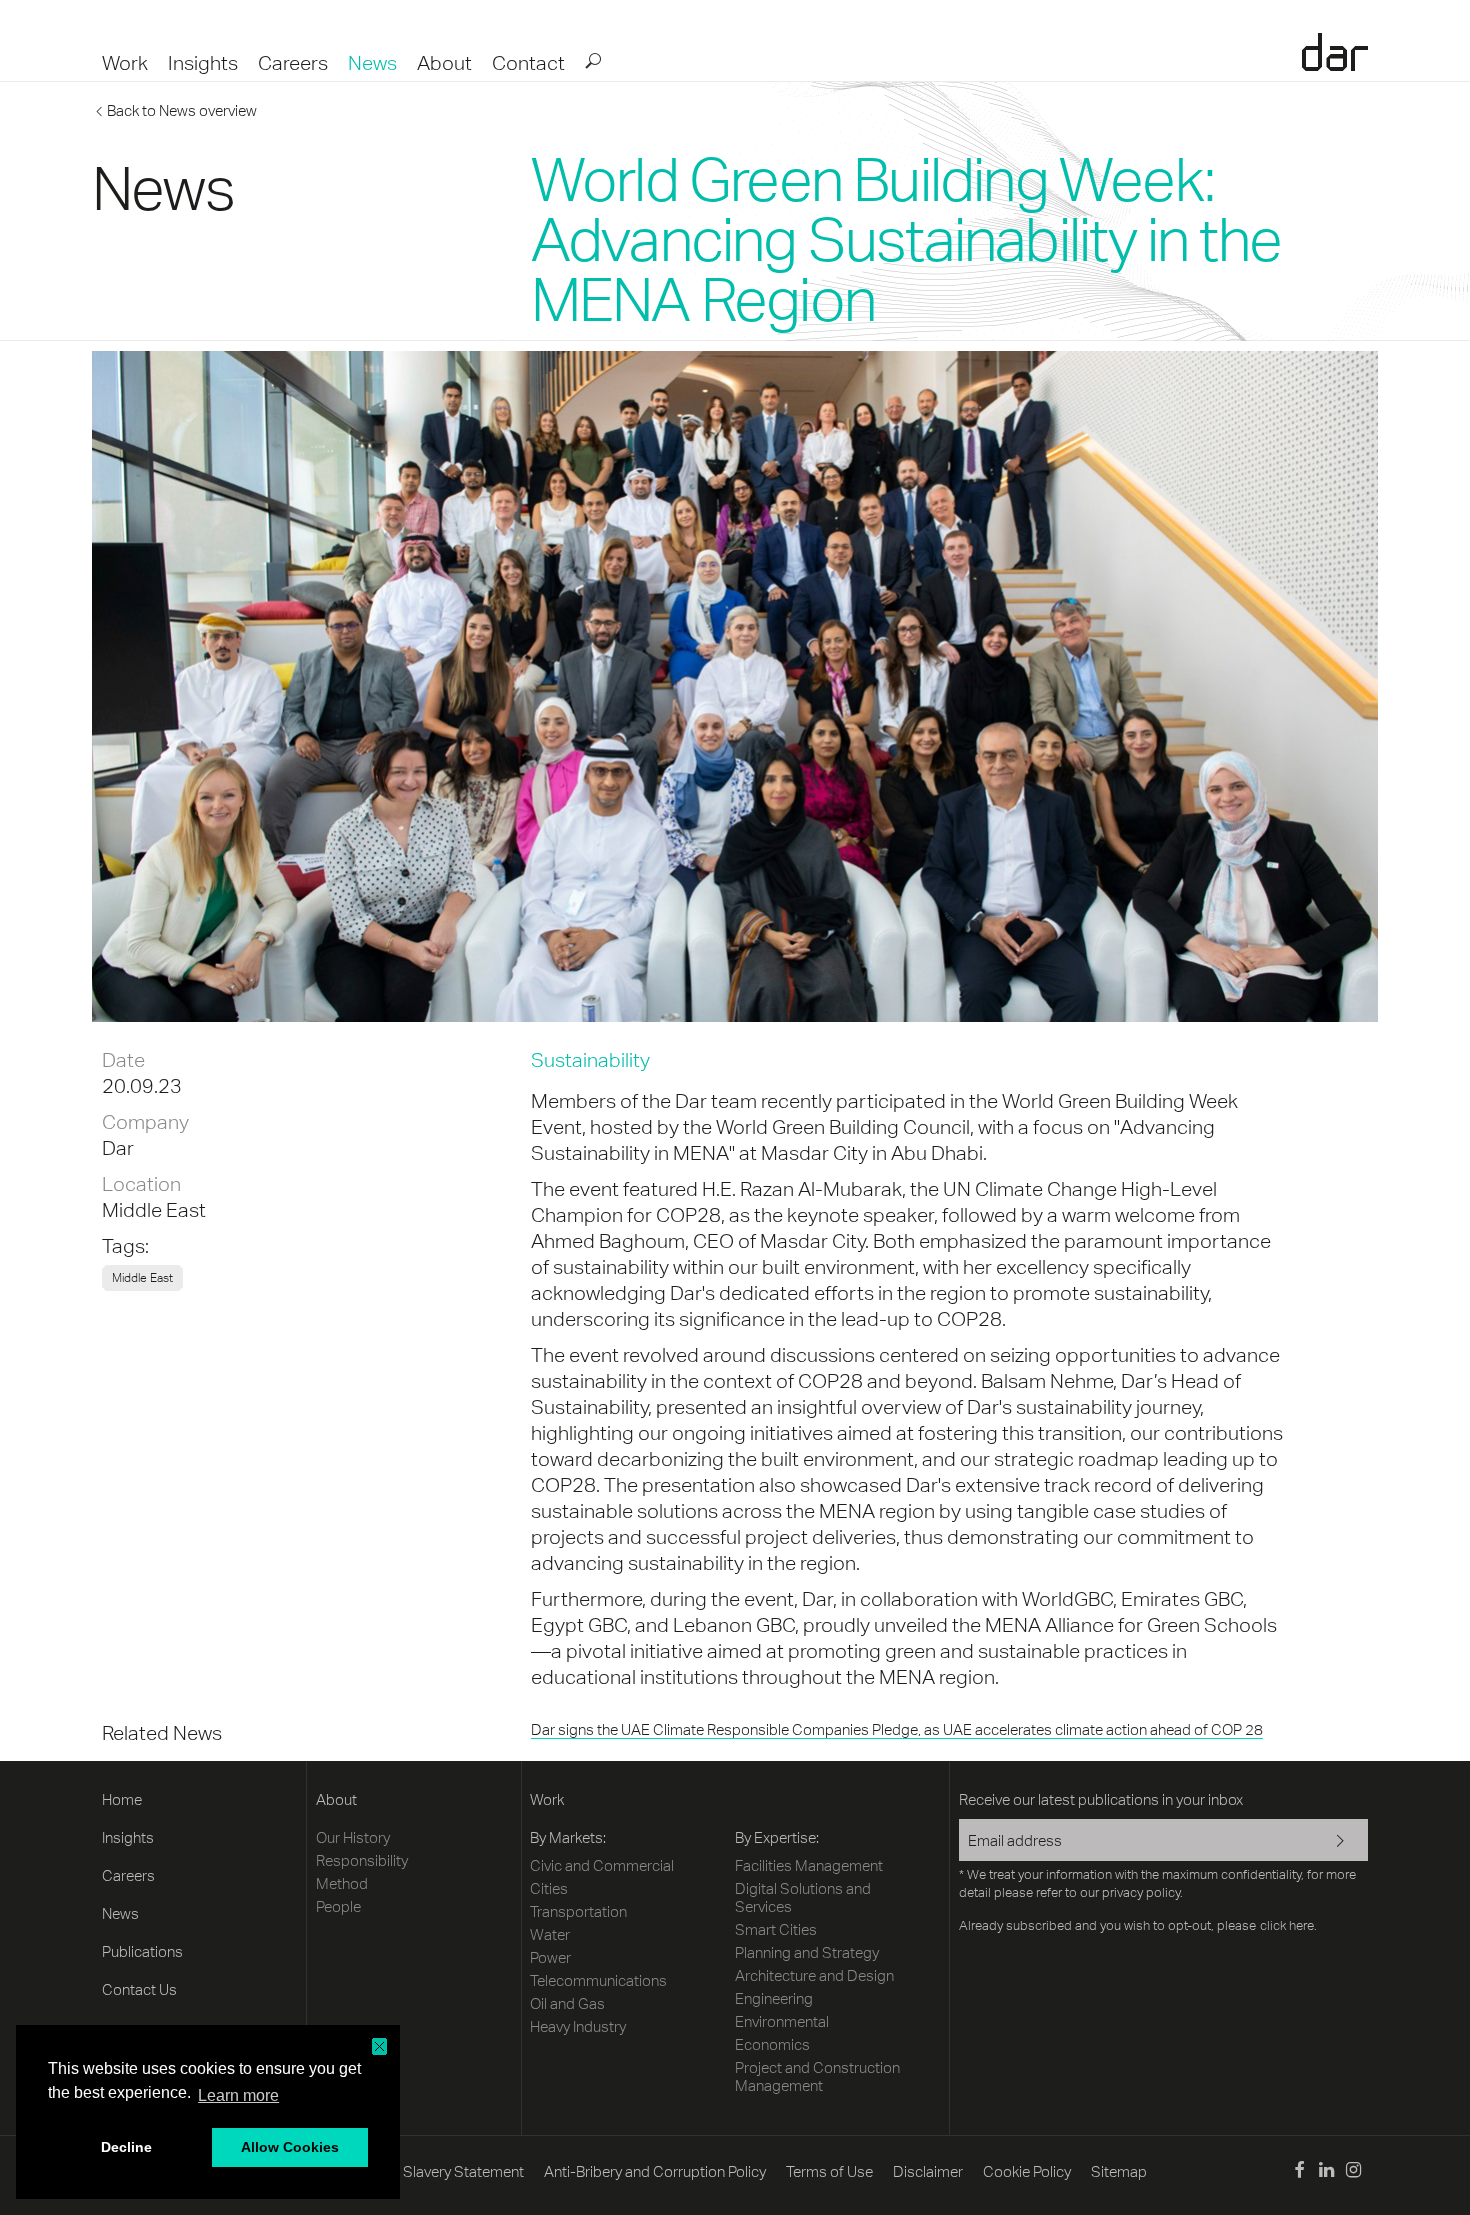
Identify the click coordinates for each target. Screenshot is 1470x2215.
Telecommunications (598, 1980)
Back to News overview (182, 110)
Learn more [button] (238, 2095)
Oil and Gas (567, 2003)
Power (550, 1957)
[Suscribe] (1327, 1842)
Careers (293, 62)
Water (550, 1934)
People (338, 1906)
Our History (353, 1837)
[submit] (592, 60)
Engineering (774, 1998)
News (372, 62)
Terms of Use (829, 2171)
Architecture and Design (814, 1975)
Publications (142, 1951)
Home (122, 1799)
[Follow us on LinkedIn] (1326, 2172)
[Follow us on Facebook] (1298, 2172)
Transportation (578, 1911)
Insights (203, 62)
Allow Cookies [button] (290, 2147)
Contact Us (139, 1989)
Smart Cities (776, 1929)
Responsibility (362, 1860)
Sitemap (1119, 2171)
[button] (379, 2046)
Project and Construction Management (817, 2076)
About (444, 62)
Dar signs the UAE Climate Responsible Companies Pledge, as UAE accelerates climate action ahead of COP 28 (897, 1729)
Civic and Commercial (602, 1865)
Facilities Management (809, 1865)
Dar (1335, 52)
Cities (549, 1888)
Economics (772, 2044)
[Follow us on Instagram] (1353, 2172)
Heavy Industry (578, 2026)
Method (342, 1883)
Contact (528, 62)
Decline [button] (126, 2147)
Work (125, 62)
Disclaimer (928, 2171)
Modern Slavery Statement (436, 2171)
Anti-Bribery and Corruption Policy (655, 2171)
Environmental (782, 2021)
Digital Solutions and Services (803, 1897)
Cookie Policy (1027, 2171)
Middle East (154, 1209)
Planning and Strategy (807, 1952)
